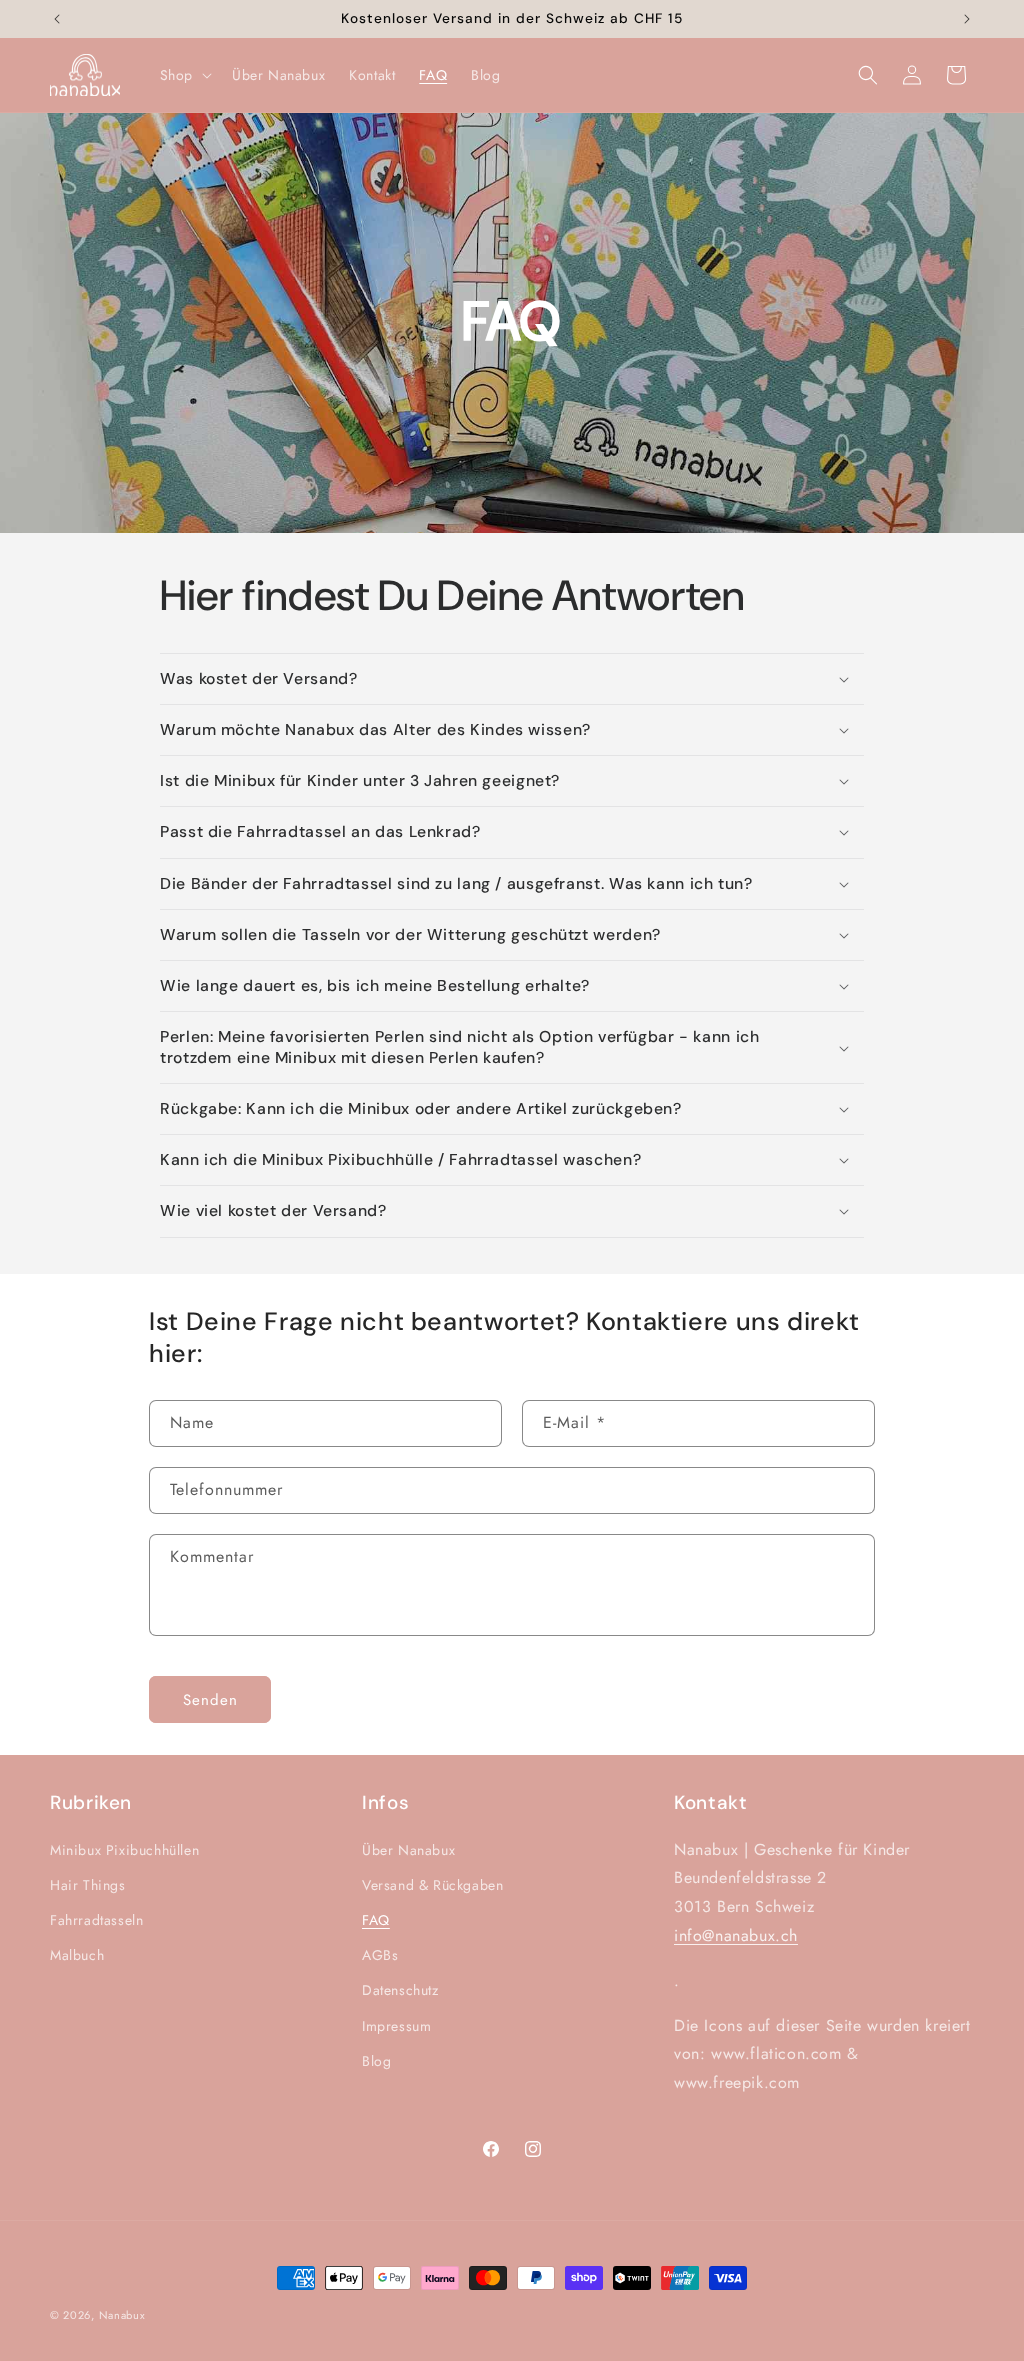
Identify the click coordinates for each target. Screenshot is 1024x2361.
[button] (184, 75)
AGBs (380, 1955)
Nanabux (122, 2315)
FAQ (376, 1920)
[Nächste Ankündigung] (967, 19)
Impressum (396, 2026)
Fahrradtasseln (96, 1920)
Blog (376, 2061)
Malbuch (77, 1955)
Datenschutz (400, 1990)
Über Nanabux (408, 1850)
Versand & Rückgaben (432, 1885)
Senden (210, 1700)
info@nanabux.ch (736, 1935)
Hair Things (88, 1885)
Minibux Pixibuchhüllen (124, 1850)
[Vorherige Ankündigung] (57, 19)
